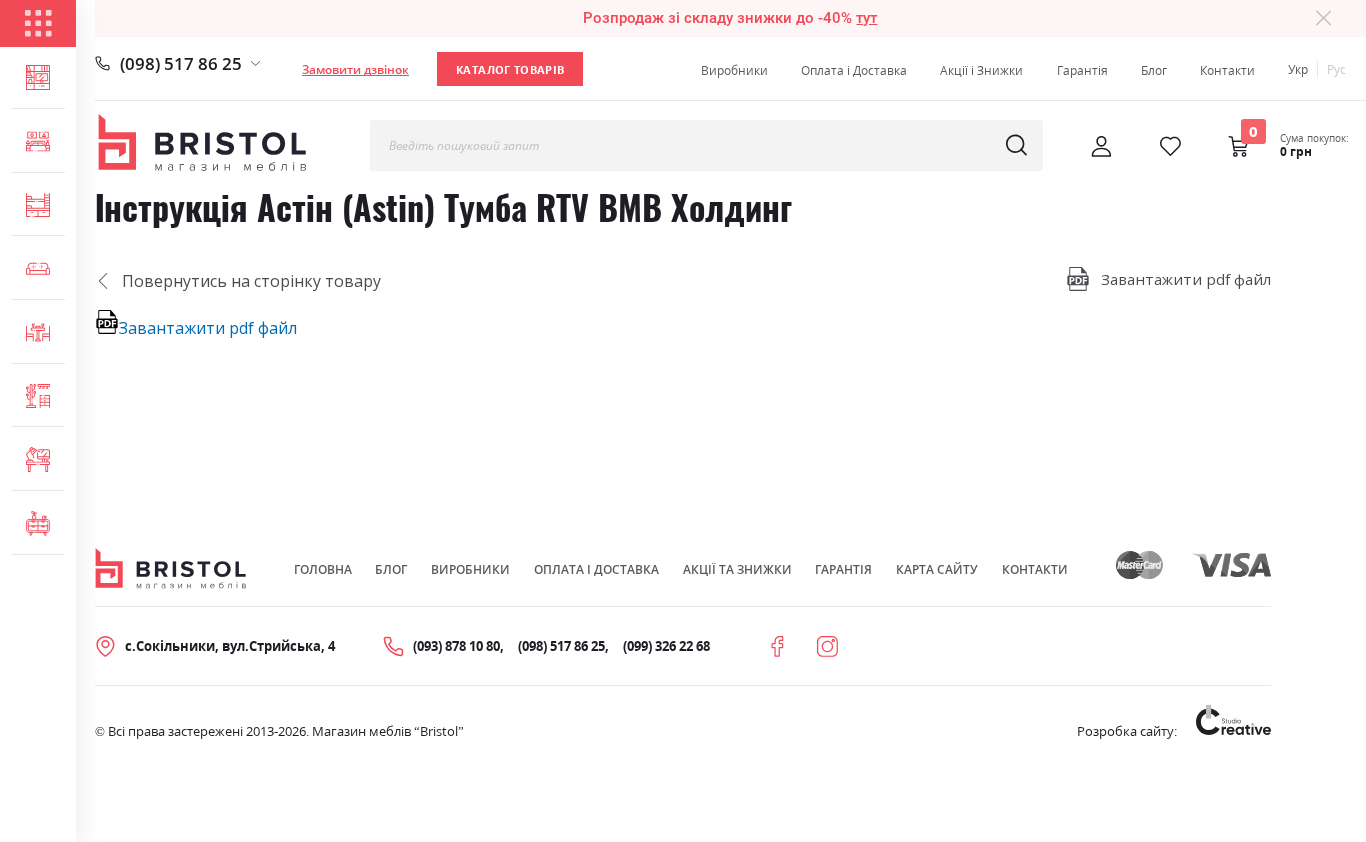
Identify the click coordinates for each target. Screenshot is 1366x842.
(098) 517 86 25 (181, 63)
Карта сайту (937, 569)
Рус (1336, 69)
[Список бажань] (1170, 146)
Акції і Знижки (981, 70)
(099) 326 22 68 (666, 646)
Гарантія (1082, 70)
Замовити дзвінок (355, 69)
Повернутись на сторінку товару (251, 281)
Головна (323, 569)
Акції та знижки (737, 569)
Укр (1298, 69)
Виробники (734, 70)
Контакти (1227, 70)
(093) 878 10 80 (456, 646)
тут (866, 18)
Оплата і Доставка (854, 70)
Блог (1154, 70)
